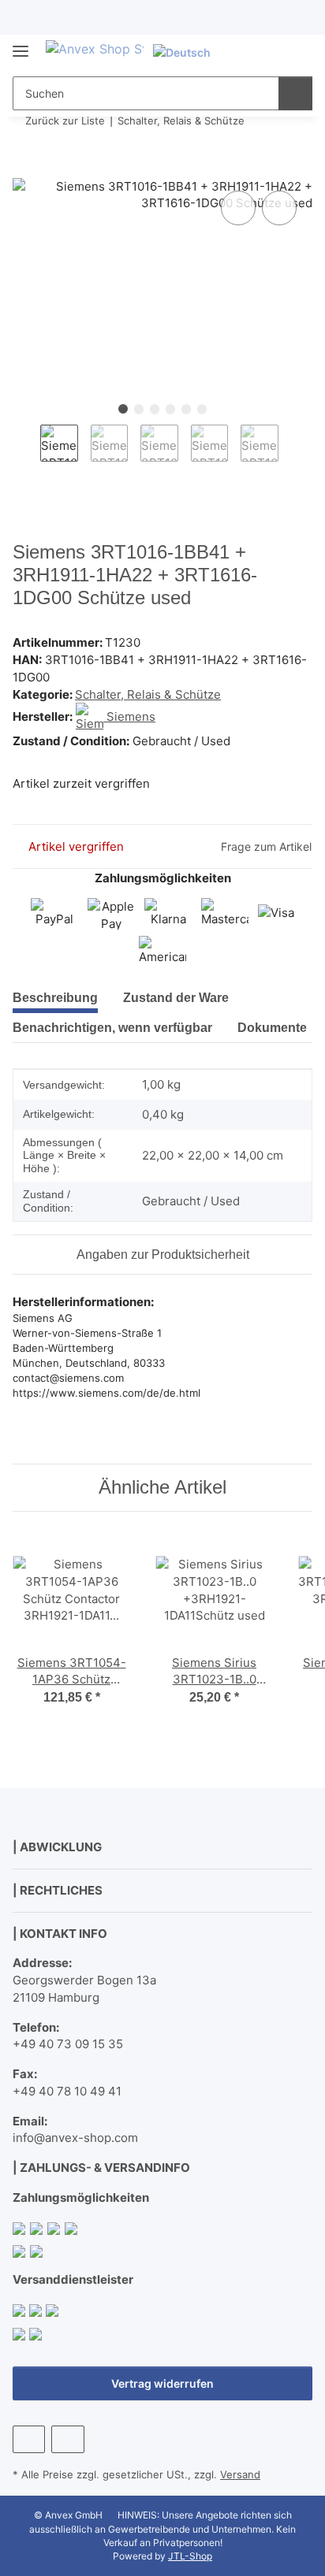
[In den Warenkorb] (25, 169)
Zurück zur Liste (65, 121)
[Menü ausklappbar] (21, 45)
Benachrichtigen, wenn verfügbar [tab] (112, 1028)
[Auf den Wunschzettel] (279, 208)
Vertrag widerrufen (162, 2383)
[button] (250, 52)
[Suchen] (295, 93)
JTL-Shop (190, 2556)
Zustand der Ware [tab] (176, 998)
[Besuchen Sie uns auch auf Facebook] (29, 2439)
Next (292, 451)
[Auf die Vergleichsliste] (238, 208)
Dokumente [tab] (272, 1028)
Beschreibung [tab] (55, 998)
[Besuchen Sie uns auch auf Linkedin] (67, 2439)
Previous (26, 451)
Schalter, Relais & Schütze (148, 694)
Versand (240, 2474)
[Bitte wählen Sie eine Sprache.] (189, 52)
